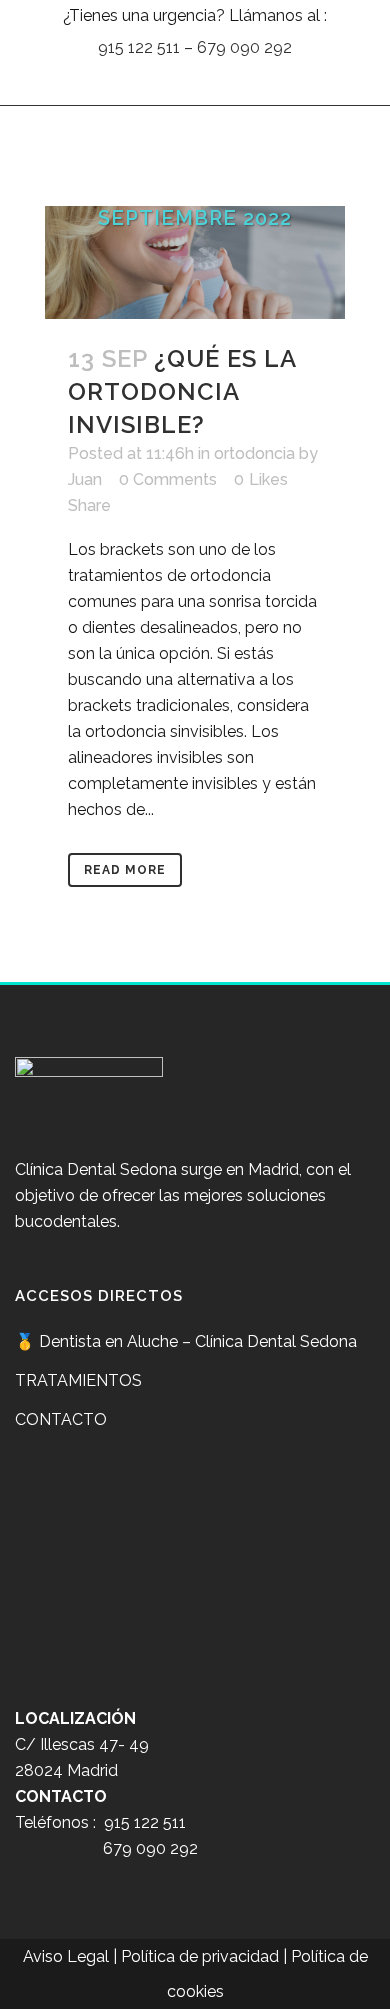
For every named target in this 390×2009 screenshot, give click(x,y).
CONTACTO (61, 1419)
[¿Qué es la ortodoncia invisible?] (195, 262)
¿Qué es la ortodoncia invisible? (182, 391)
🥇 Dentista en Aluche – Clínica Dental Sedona (186, 1341)
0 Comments (168, 479)
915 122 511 (139, 47)
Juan (85, 479)
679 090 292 (244, 47)
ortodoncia (254, 453)
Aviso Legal (66, 1956)
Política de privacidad (200, 1956)
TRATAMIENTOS (78, 1380)
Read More (125, 870)
